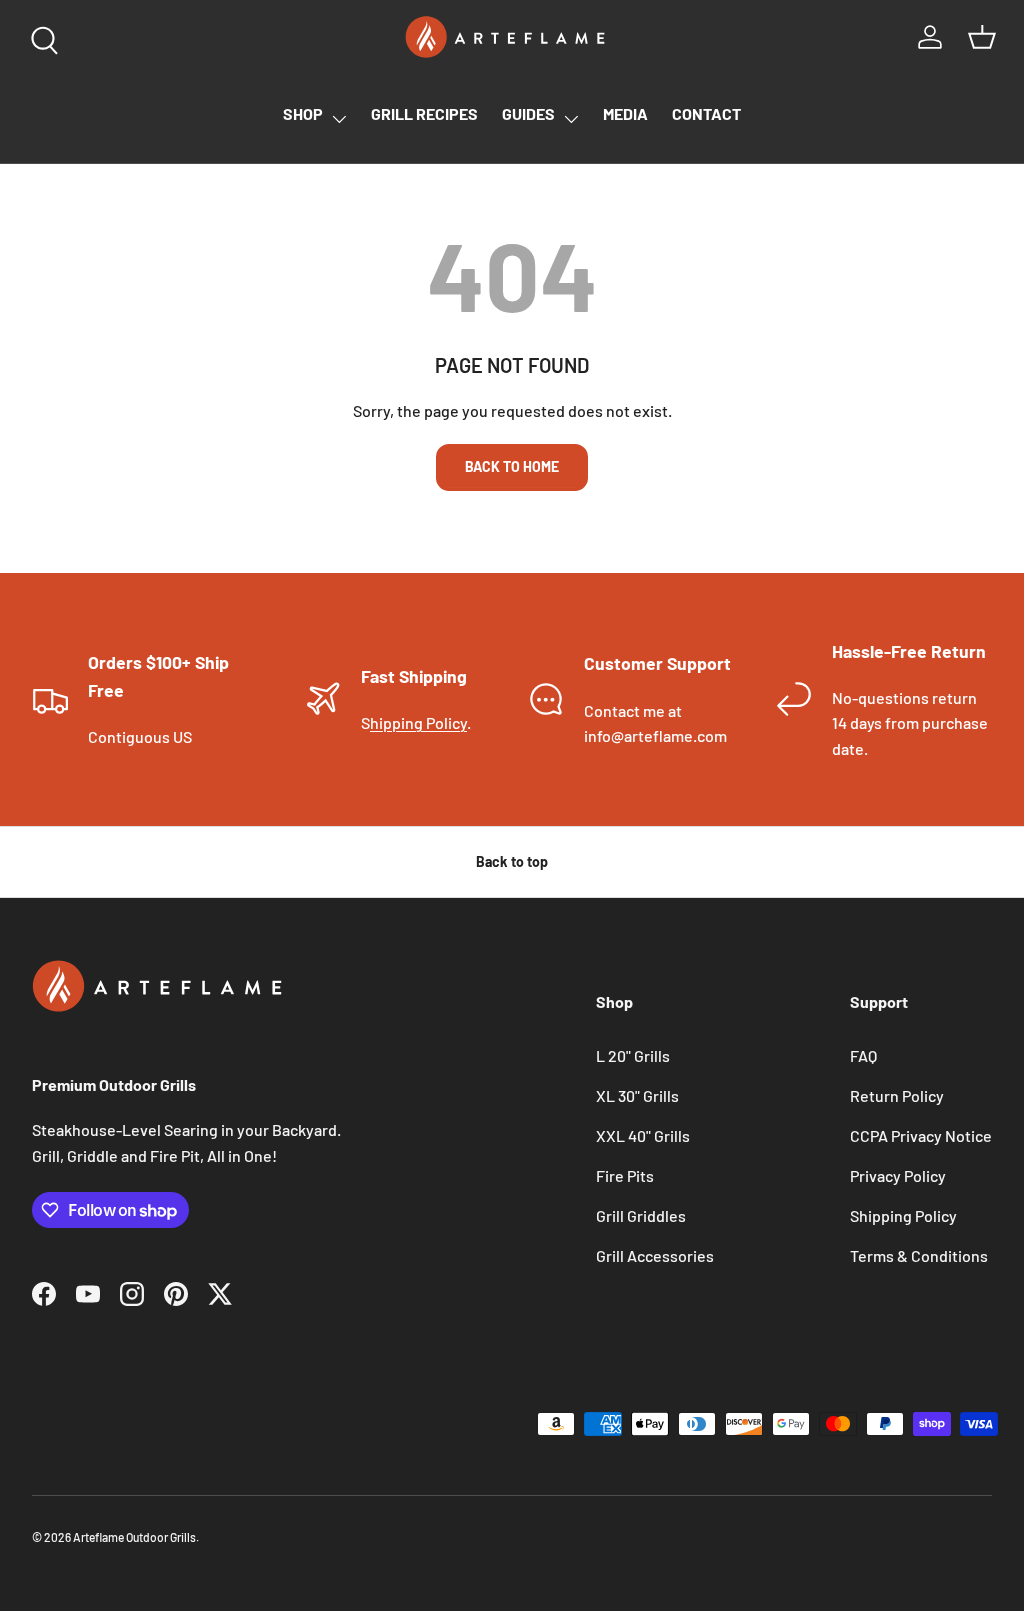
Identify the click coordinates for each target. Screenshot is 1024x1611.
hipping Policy (418, 722)
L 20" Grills (633, 1055)
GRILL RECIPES (424, 113)
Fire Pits (625, 1175)
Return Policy (897, 1095)
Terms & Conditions (919, 1255)
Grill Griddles (641, 1215)
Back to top (512, 861)
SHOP (303, 113)
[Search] (40, 36)
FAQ (863, 1055)
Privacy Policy (898, 1175)
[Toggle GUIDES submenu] (571, 119)
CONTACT (706, 113)
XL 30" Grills (637, 1095)
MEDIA (625, 113)
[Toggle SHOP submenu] (339, 119)
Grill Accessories (655, 1255)
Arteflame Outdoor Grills (134, 1537)
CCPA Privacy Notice (921, 1135)
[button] (982, 37)
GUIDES (528, 113)
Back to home (512, 466)
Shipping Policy (903, 1215)
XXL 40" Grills (643, 1135)
